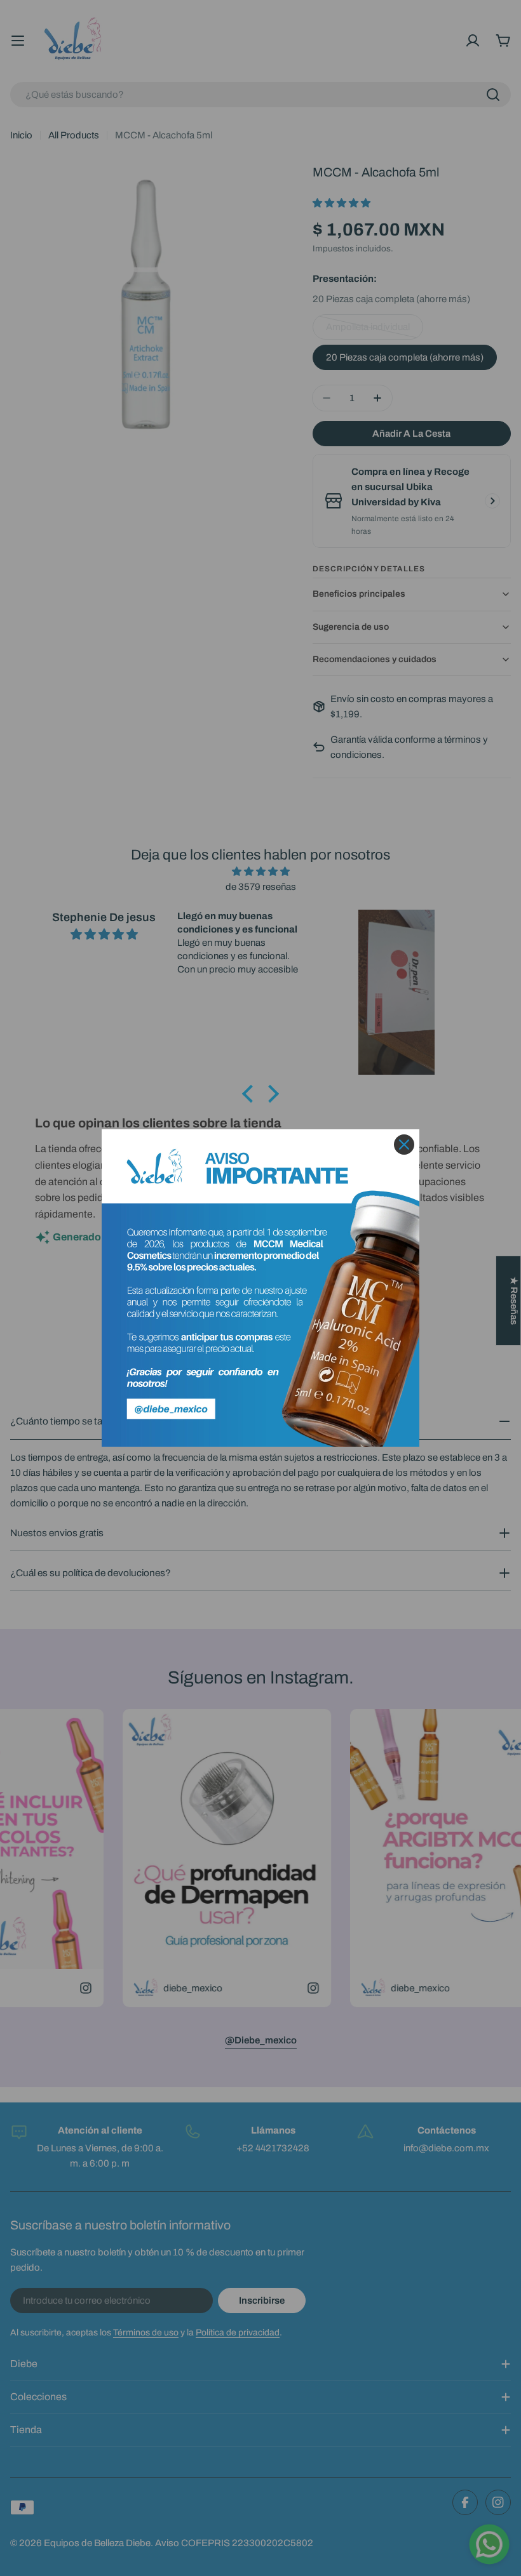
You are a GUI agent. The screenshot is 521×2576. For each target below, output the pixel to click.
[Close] (404, 1145)
